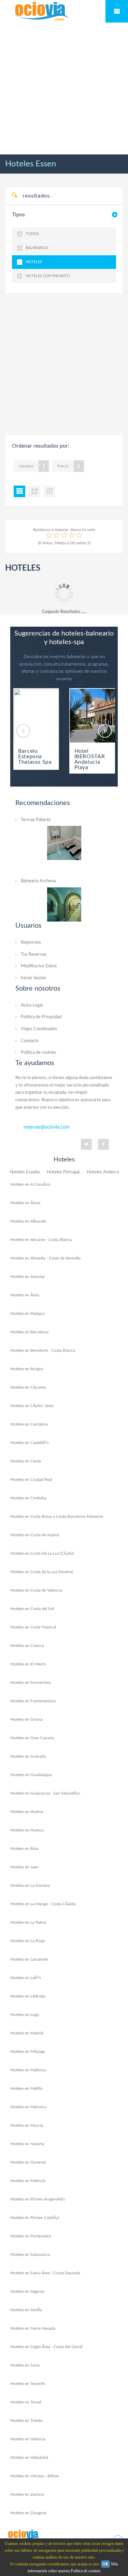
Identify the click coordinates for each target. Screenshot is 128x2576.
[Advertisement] (64, 89)
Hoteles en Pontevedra (31, 2236)
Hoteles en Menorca (28, 2107)
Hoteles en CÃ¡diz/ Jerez (32, 1406)
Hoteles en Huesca (27, 1830)
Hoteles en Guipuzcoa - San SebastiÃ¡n (45, 1793)
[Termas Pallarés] (64, 843)
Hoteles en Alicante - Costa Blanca (41, 1240)
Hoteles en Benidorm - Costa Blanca (43, 1350)
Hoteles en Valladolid (29, 2457)
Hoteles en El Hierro (28, 1664)
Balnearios (37, 248)
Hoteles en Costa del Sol (32, 1609)
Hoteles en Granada (28, 1756)
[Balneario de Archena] (64, 904)
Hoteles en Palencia (28, 2181)
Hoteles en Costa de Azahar (35, 1535)
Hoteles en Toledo (26, 2421)
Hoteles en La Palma (28, 1922)
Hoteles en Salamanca (30, 2254)
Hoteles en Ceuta (26, 1461)
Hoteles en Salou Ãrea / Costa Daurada (45, 2273)
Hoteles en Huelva (27, 1812)
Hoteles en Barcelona (29, 1332)
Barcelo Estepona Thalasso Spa (35, 757)
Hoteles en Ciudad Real (31, 1480)
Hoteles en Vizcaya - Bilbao (35, 2476)
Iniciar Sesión (33, 978)
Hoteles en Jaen (24, 1867)
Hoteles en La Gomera (30, 1885)
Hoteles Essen (31, 164)
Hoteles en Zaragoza (28, 2513)
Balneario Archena (38, 881)
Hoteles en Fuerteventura (33, 1701)
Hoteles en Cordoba (28, 1498)
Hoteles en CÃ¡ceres (28, 1387)
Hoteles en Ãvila (25, 1295)
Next (105, 731)
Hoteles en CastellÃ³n (30, 1443)
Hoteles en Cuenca (27, 1646)
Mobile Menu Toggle (117, 11)
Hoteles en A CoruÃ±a (30, 1184)
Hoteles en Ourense (28, 2162)
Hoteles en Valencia (28, 2439)
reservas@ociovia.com (47, 1127)
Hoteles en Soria (25, 2365)
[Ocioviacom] (24, 2535)
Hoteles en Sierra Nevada (33, 2328)
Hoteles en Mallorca (28, 2070)
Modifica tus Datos (39, 966)
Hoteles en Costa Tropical (33, 1627)
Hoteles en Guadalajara (31, 1775)
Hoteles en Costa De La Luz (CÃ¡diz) (42, 1553)
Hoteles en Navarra (27, 2144)
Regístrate (31, 943)
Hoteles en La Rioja (27, 1941)
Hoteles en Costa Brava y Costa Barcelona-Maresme (57, 1516)
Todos (32, 234)
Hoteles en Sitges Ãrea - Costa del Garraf (46, 2347)
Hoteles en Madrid (27, 2033)
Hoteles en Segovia (27, 2291)
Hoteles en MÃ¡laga (28, 2052)
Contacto (30, 1041)
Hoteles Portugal (63, 1172)
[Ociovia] (41, 12)
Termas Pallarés (36, 820)
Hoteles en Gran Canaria (32, 1738)
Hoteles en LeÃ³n (26, 1978)
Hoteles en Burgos (27, 1369)
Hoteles (34, 262)
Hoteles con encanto (48, 276)
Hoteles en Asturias (27, 1277)
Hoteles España (25, 1172)
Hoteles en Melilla (26, 2088)
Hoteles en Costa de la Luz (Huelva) (42, 1572)
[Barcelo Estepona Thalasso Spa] (36, 716)
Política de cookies (39, 1053)
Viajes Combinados (39, 1029)
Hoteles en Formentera (31, 1682)
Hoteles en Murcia (27, 2125)
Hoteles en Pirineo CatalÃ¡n (35, 2218)
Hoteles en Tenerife (27, 2384)
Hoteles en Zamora (27, 2494)
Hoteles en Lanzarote (29, 1959)
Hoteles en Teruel (26, 2402)
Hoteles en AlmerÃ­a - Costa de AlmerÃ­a (45, 1258)
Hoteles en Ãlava (25, 1203)
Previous (23, 731)
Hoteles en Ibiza (24, 1849)
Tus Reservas (34, 955)
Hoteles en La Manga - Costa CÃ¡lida (43, 1904)
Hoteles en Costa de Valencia (36, 1590)
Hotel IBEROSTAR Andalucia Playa (90, 759)
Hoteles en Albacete (28, 1221)
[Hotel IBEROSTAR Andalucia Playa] (92, 716)
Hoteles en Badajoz (27, 1313)
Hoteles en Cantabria (29, 1424)
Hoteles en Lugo (25, 2015)
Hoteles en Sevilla (26, 2310)
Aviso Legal (32, 1005)
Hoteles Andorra (103, 1172)
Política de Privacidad (41, 1017)
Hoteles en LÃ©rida (28, 1996)
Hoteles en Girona (26, 1719)
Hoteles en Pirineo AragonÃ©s (38, 2199)
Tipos (18, 215)
